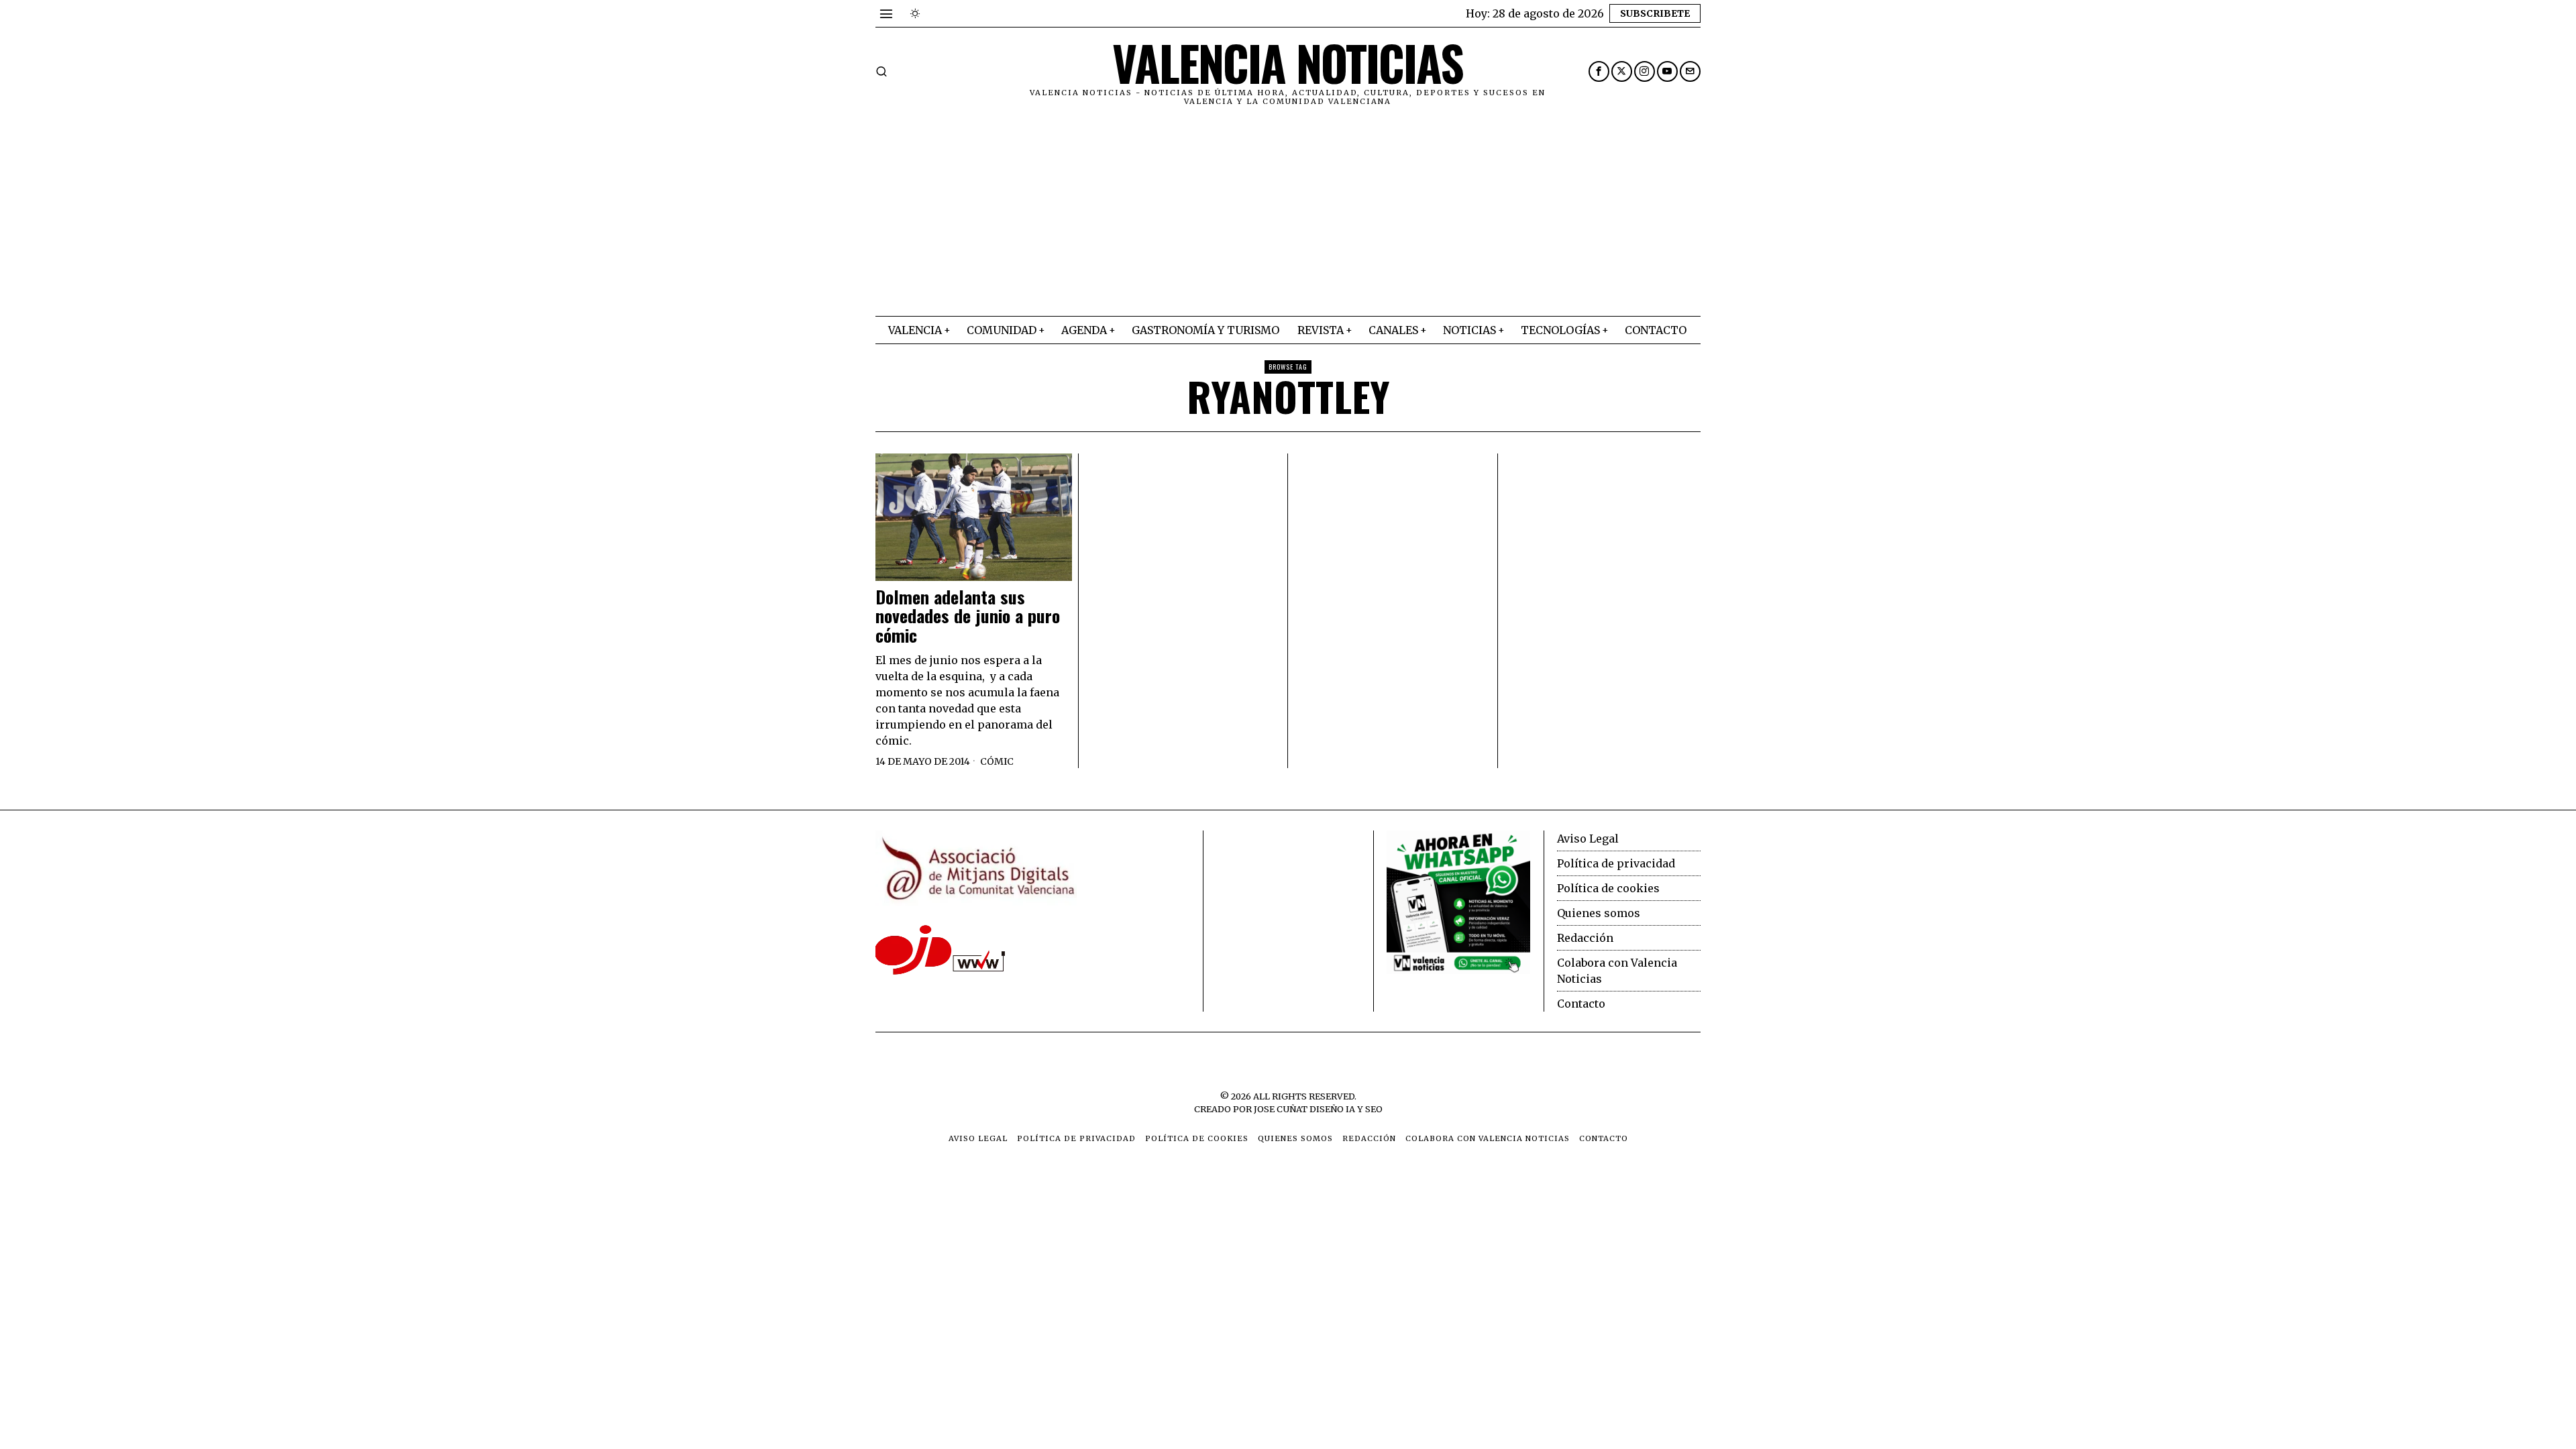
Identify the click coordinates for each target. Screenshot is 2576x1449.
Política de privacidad (1616, 863)
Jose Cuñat (1281, 1109)
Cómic (997, 761)
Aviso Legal (1588, 839)
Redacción (1585, 938)
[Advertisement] (1288, 215)
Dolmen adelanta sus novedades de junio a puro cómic (968, 616)
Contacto (1581, 1004)
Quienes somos (1599, 913)
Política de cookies (1608, 888)
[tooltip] (1599, 71)
